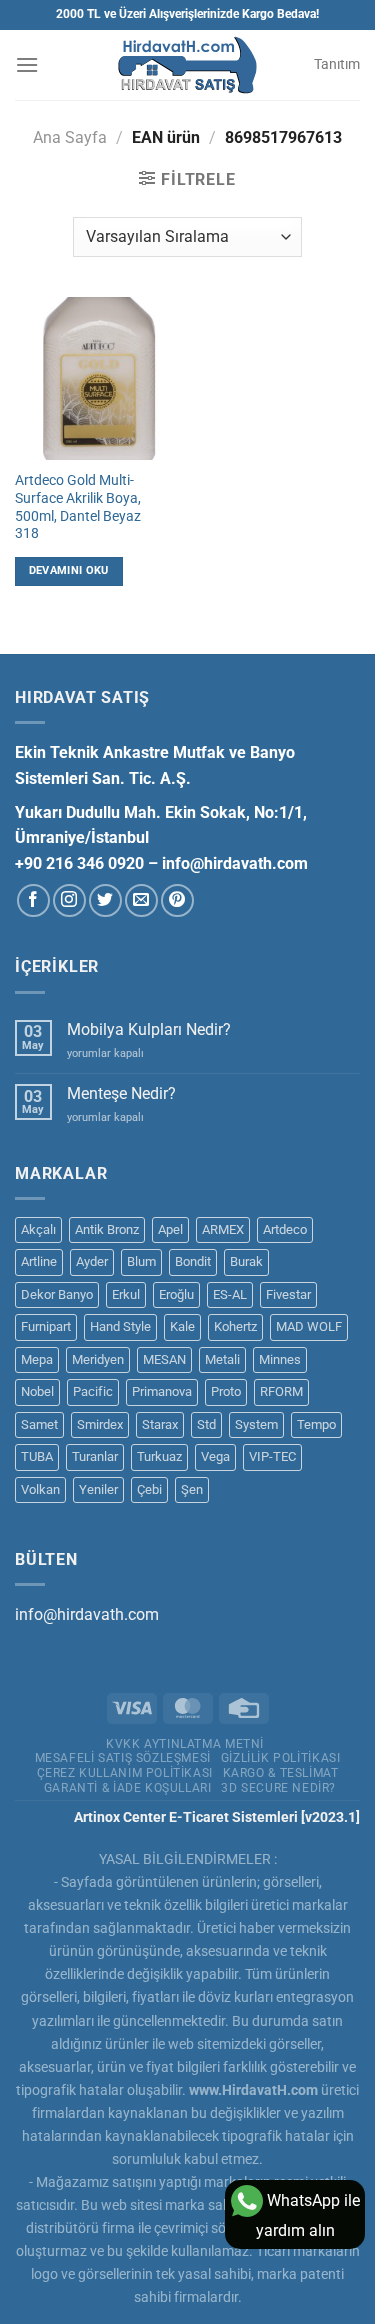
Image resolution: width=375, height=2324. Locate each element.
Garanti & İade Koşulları (128, 1788)
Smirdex (100, 1424)
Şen (192, 1489)
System (256, 1424)
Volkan (40, 1489)
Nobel (37, 1391)
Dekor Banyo (57, 1294)
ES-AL (230, 1294)
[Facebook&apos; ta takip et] (33, 900)
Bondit (193, 1261)
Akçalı (38, 1229)
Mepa (37, 1359)
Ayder (92, 1261)
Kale (182, 1326)
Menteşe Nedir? (121, 1093)
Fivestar (288, 1294)
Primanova (162, 1391)
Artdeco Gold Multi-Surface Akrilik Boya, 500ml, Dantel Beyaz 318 (78, 506)
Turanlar (95, 1456)
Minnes (280, 1359)
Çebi (149, 1489)
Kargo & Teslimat (281, 1773)
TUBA (37, 1456)
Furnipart (46, 1326)
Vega (215, 1456)
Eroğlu (176, 1294)
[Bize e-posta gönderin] (141, 900)
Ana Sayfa (70, 137)
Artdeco (285, 1229)
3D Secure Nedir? (278, 1788)
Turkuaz (159, 1456)
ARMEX (223, 1229)
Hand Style (120, 1326)
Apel (170, 1229)
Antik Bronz (107, 1229)
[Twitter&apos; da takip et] (105, 900)
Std (206, 1424)
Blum (141, 1261)
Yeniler (98, 1489)
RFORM (281, 1391)
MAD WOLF (309, 1326)
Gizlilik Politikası (281, 1758)
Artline (39, 1261)
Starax (160, 1424)
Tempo (316, 1424)
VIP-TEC (272, 1456)
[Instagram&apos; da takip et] (69, 900)
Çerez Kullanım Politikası (125, 1773)
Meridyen (98, 1359)
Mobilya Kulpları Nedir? (149, 1029)
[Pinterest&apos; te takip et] (177, 900)
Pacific (93, 1391)
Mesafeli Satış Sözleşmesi (123, 1758)
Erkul (126, 1294)
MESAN (164, 1359)
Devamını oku (69, 570)
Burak (246, 1261)
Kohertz (235, 1326)
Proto (226, 1391)
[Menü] (27, 64)
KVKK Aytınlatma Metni (185, 1744)
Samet (39, 1424)
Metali (222, 1359)
